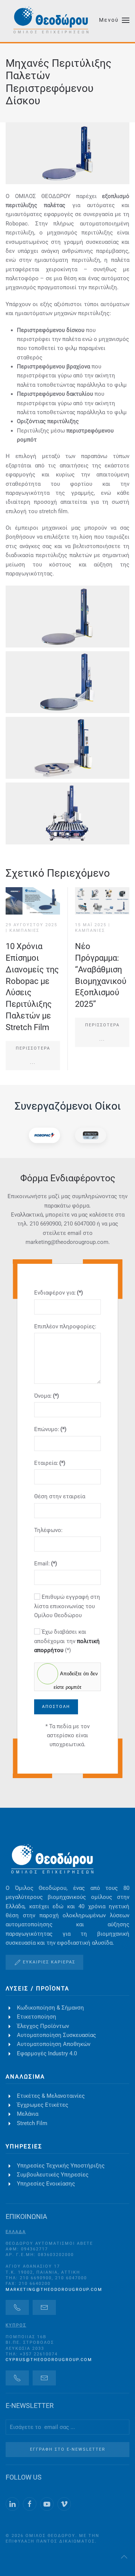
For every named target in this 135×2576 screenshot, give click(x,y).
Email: (46, 1564)
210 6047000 (79, 1224)
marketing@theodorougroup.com (54, 2290)
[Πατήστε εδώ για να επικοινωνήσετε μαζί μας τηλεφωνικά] (17, 2307)
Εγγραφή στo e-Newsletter (68, 2449)
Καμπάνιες (24, 931)
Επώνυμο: (50, 1429)
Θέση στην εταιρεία (60, 1496)
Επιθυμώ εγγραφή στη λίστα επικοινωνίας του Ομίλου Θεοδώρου (67, 1606)
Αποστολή (56, 1707)
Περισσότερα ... (33, 1055)
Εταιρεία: (50, 1463)
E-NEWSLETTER (30, 2406)
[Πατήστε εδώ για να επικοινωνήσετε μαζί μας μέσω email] (44, 2307)
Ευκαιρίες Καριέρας (49, 1962)
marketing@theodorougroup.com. (68, 1242)
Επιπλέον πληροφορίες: (65, 1326)
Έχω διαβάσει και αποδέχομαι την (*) (67, 1641)
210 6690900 (45, 1224)
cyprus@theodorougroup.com (49, 2360)
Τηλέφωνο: (48, 1530)
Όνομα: (46, 1396)
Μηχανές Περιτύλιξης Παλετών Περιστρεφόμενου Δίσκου (58, 82)
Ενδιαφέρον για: (58, 1293)
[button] (114, 20)
